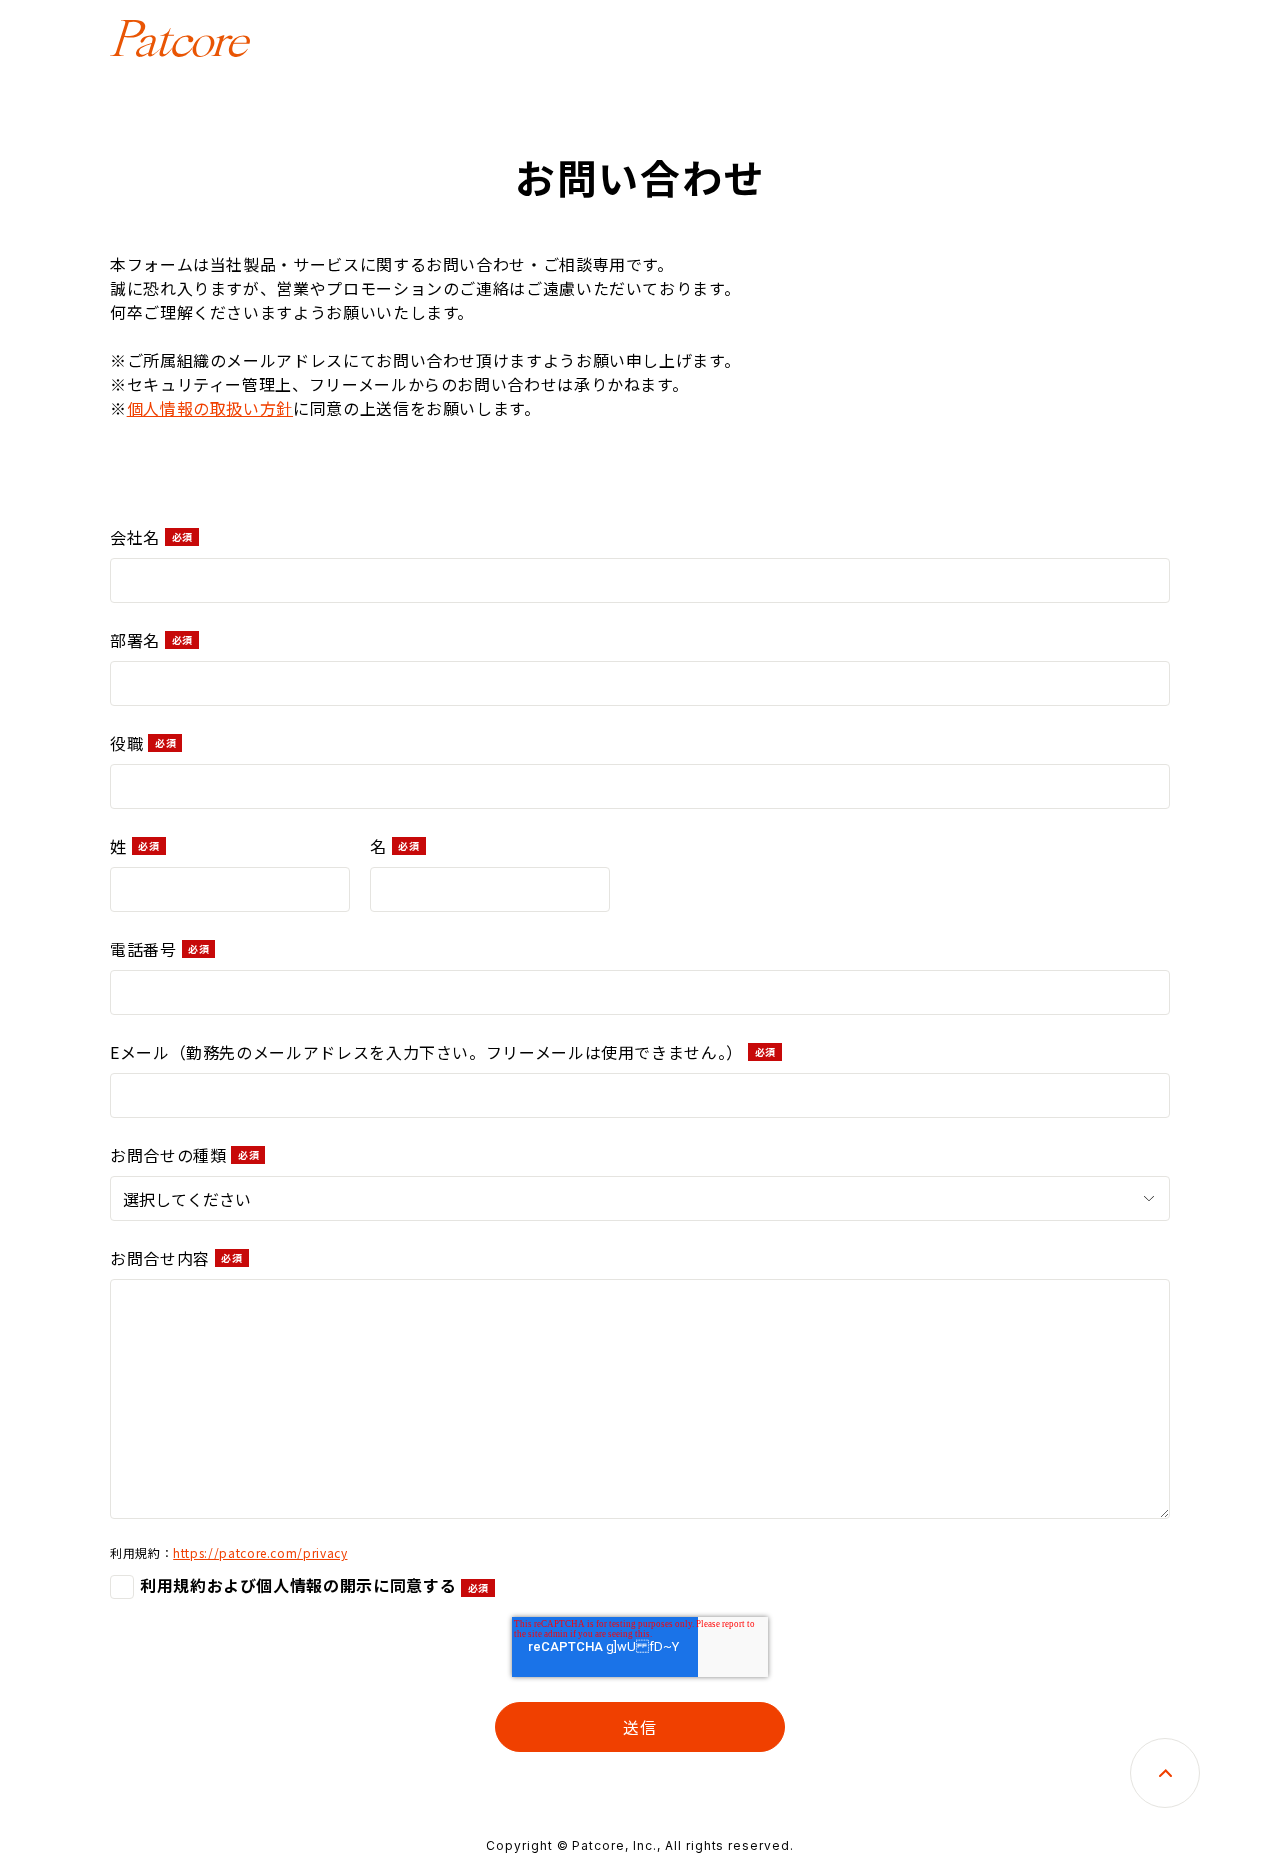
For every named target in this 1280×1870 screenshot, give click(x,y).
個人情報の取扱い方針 (210, 408)
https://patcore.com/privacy (260, 1552)
